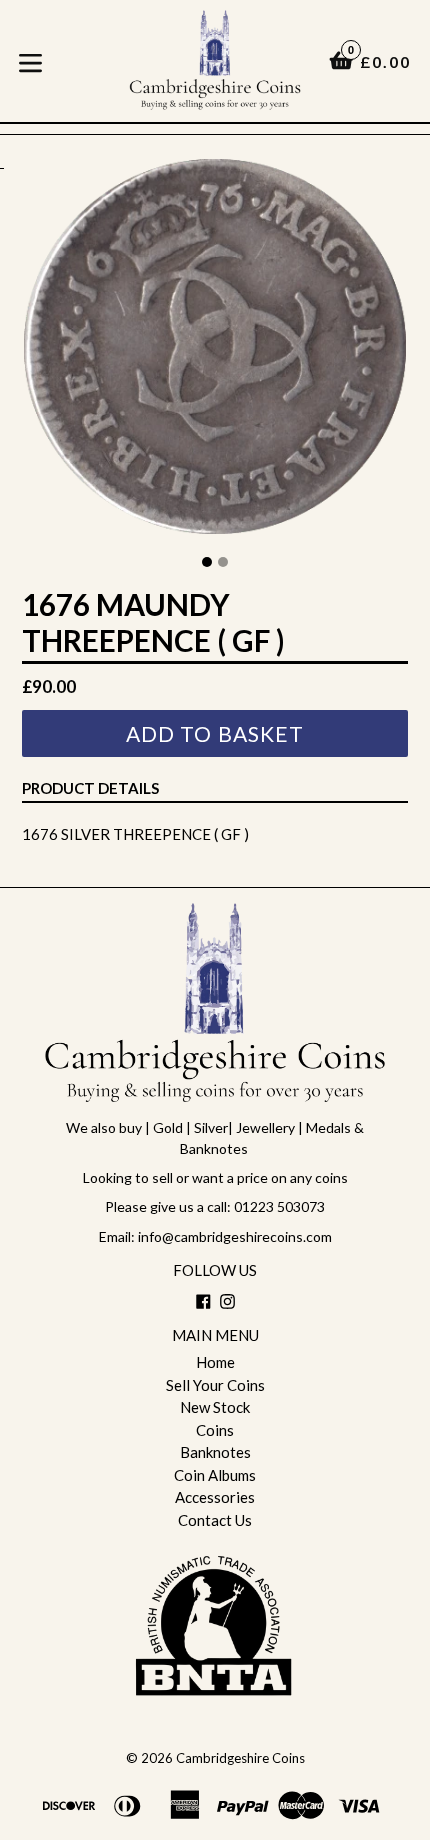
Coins (215, 1430)
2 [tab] (223, 562)
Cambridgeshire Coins (240, 1758)
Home (215, 1362)
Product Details (90, 788)
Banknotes (215, 1452)
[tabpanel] (215, 351)
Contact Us (215, 1520)
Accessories (215, 1497)
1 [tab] (207, 562)
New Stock (215, 1407)
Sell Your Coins (215, 1385)
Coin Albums (215, 1475)
